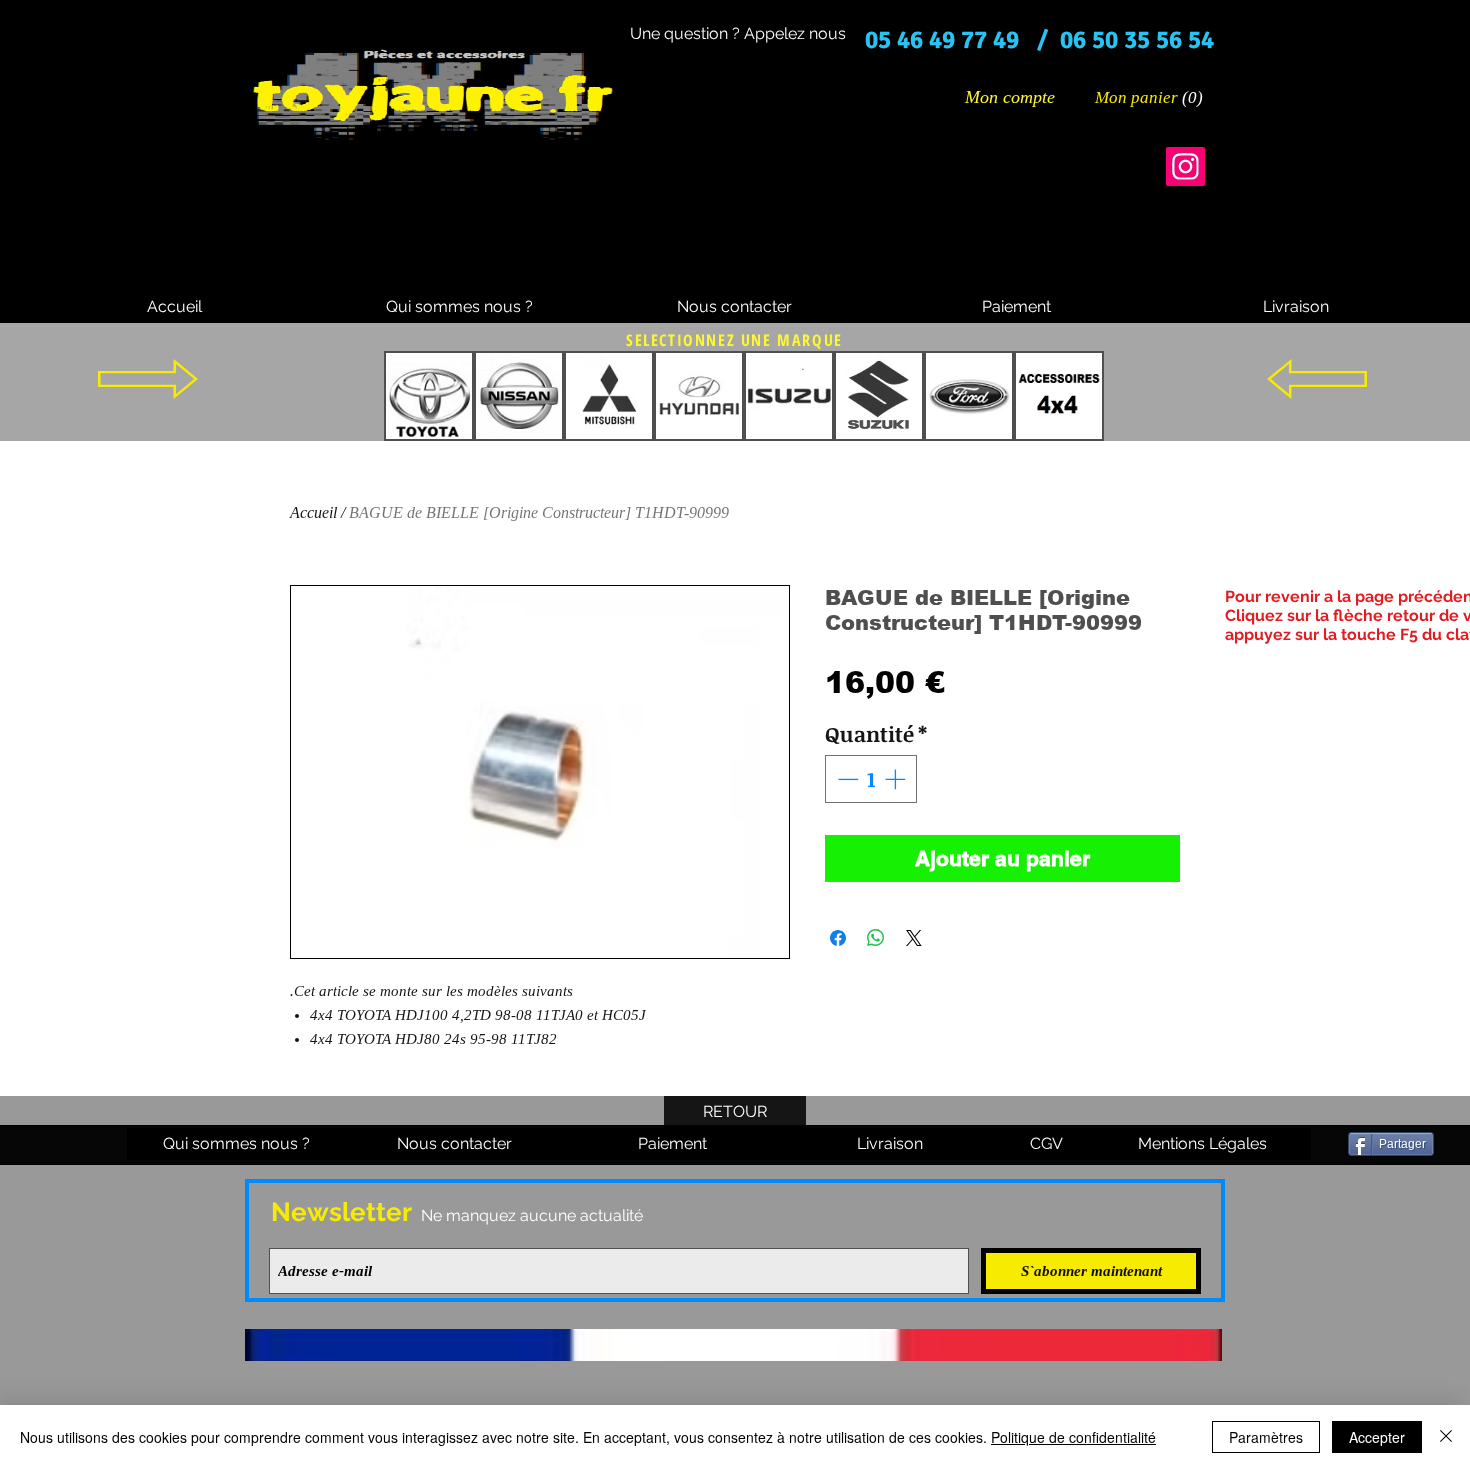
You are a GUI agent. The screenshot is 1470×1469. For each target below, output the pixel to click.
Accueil (313, 512)
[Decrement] (846, 779)
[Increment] (897, 779)
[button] (1150, 97)
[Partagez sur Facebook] (838, 938)
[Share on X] (914, 938)
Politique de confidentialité (1073, 1437)
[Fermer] (1446, 1437)
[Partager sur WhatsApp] (876, 938)
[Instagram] (1185, 166)
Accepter (1377, 1437)
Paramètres (1266, 1437)
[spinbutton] (871, 779)
